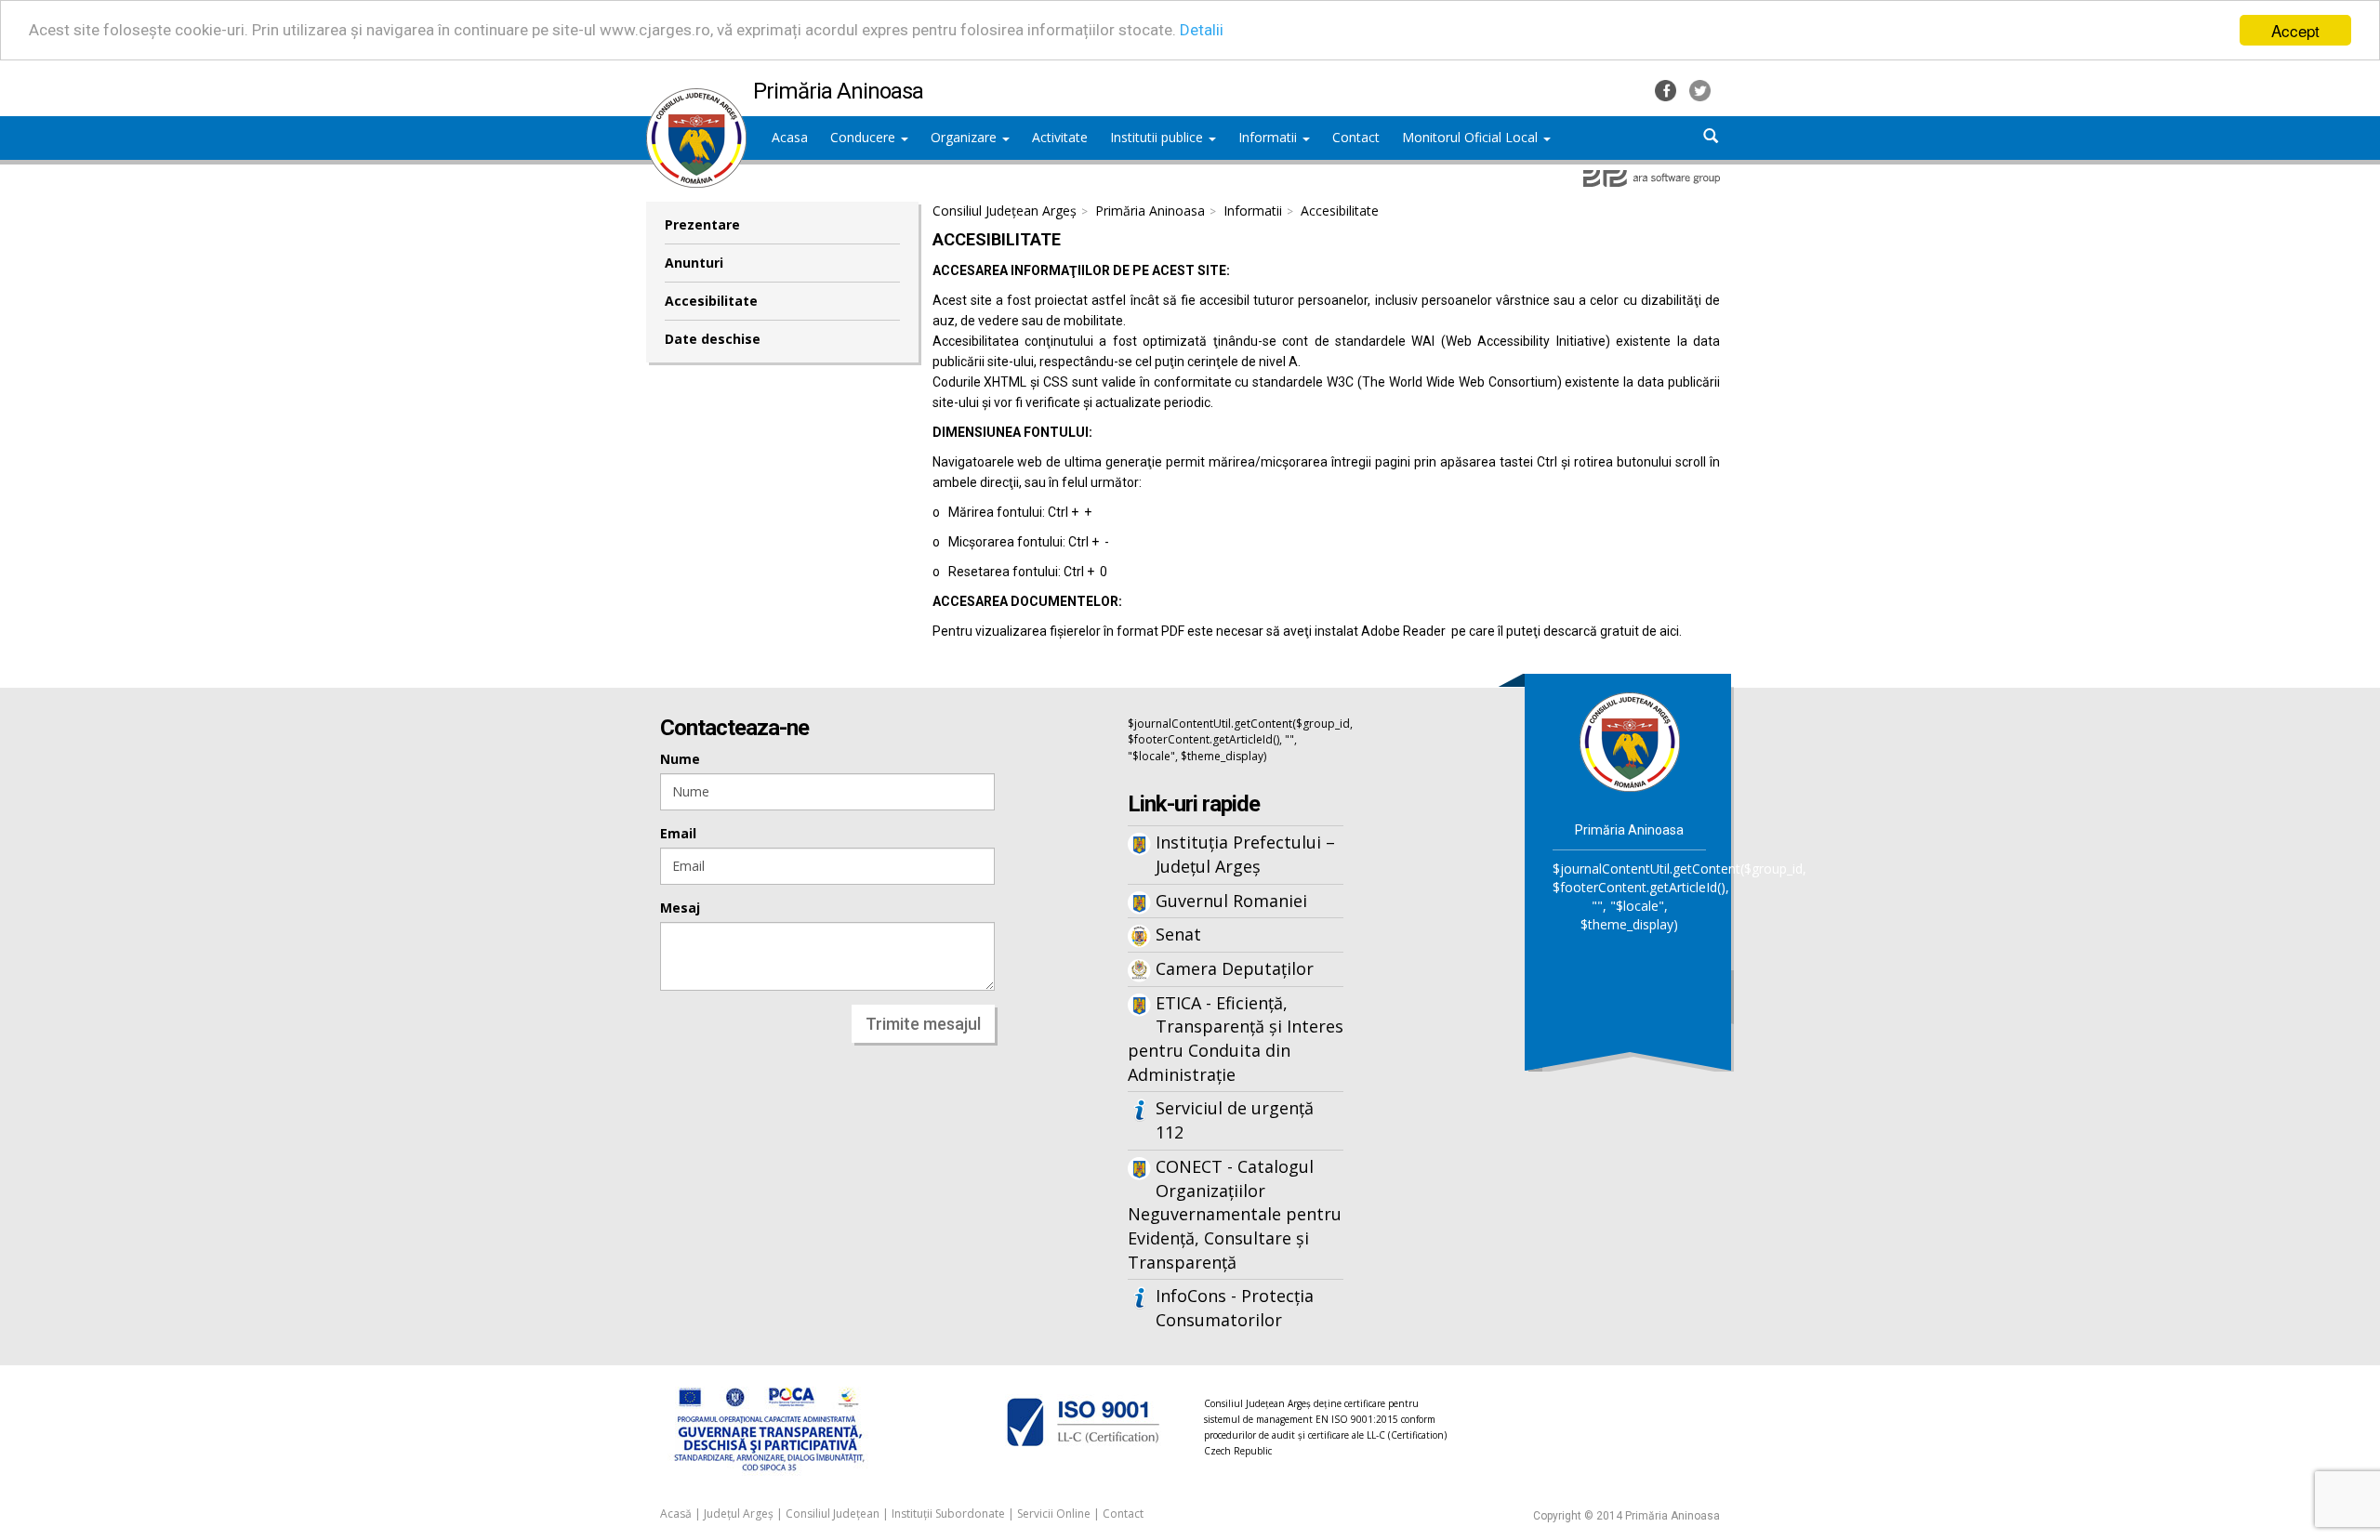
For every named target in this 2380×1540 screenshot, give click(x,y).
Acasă (676, 1514)
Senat (1178, 934)
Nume (680, 759)
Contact (1123, 1514)
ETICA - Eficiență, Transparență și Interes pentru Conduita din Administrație (1236, 1039)
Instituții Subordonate (948, 1514)
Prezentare (702, 224)
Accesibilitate (711, 301)
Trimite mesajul (923, 1024)
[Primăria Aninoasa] (696, 98)
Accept (2295, 30)
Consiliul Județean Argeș (1005, 211)
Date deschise (713, 339)
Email (678, 833)
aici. (1671, 631)
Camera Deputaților (1235, 968)
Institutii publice (1158, 137)
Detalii (1202, 31)
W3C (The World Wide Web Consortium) (1444, 382)
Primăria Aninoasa (1150, 211)
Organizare (965, 137)
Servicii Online (1054, 1514)
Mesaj (680, 908)
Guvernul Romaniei (1231, 901)
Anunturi (694, 263)
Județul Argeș (739, 1514)
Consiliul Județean (833, 1514)
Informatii (1269, 137)
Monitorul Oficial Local (1472, 137)
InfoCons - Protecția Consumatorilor (1235, 1308)
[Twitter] (1700, 89)
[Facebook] (1667, 89)
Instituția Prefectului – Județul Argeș (1245, 854)
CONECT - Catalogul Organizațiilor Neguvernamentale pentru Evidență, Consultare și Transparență (1235, 1214)
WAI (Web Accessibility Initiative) (1510, 341)
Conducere (865, 137)
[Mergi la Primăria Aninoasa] (1630, 741)
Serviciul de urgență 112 (1235, 1120)
